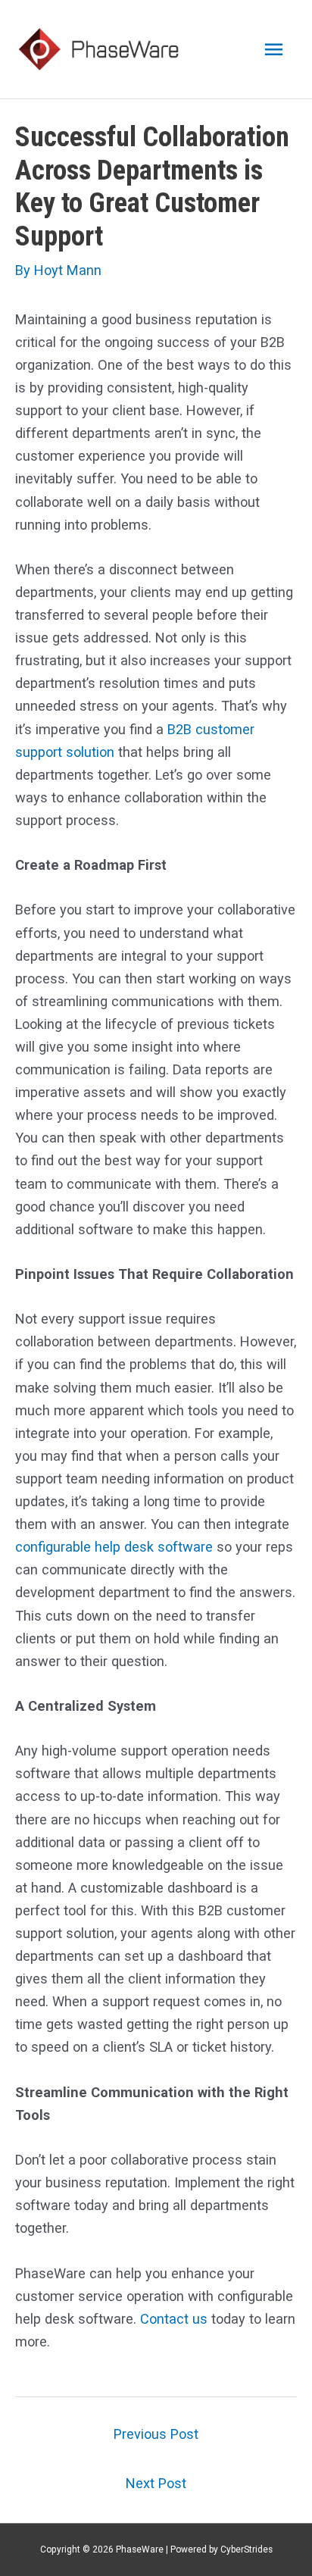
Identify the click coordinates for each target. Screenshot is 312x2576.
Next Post (156, 2483)
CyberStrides (246, 2549)
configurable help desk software (114, 1547)
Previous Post (156, 2434)
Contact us (174, 2319)
